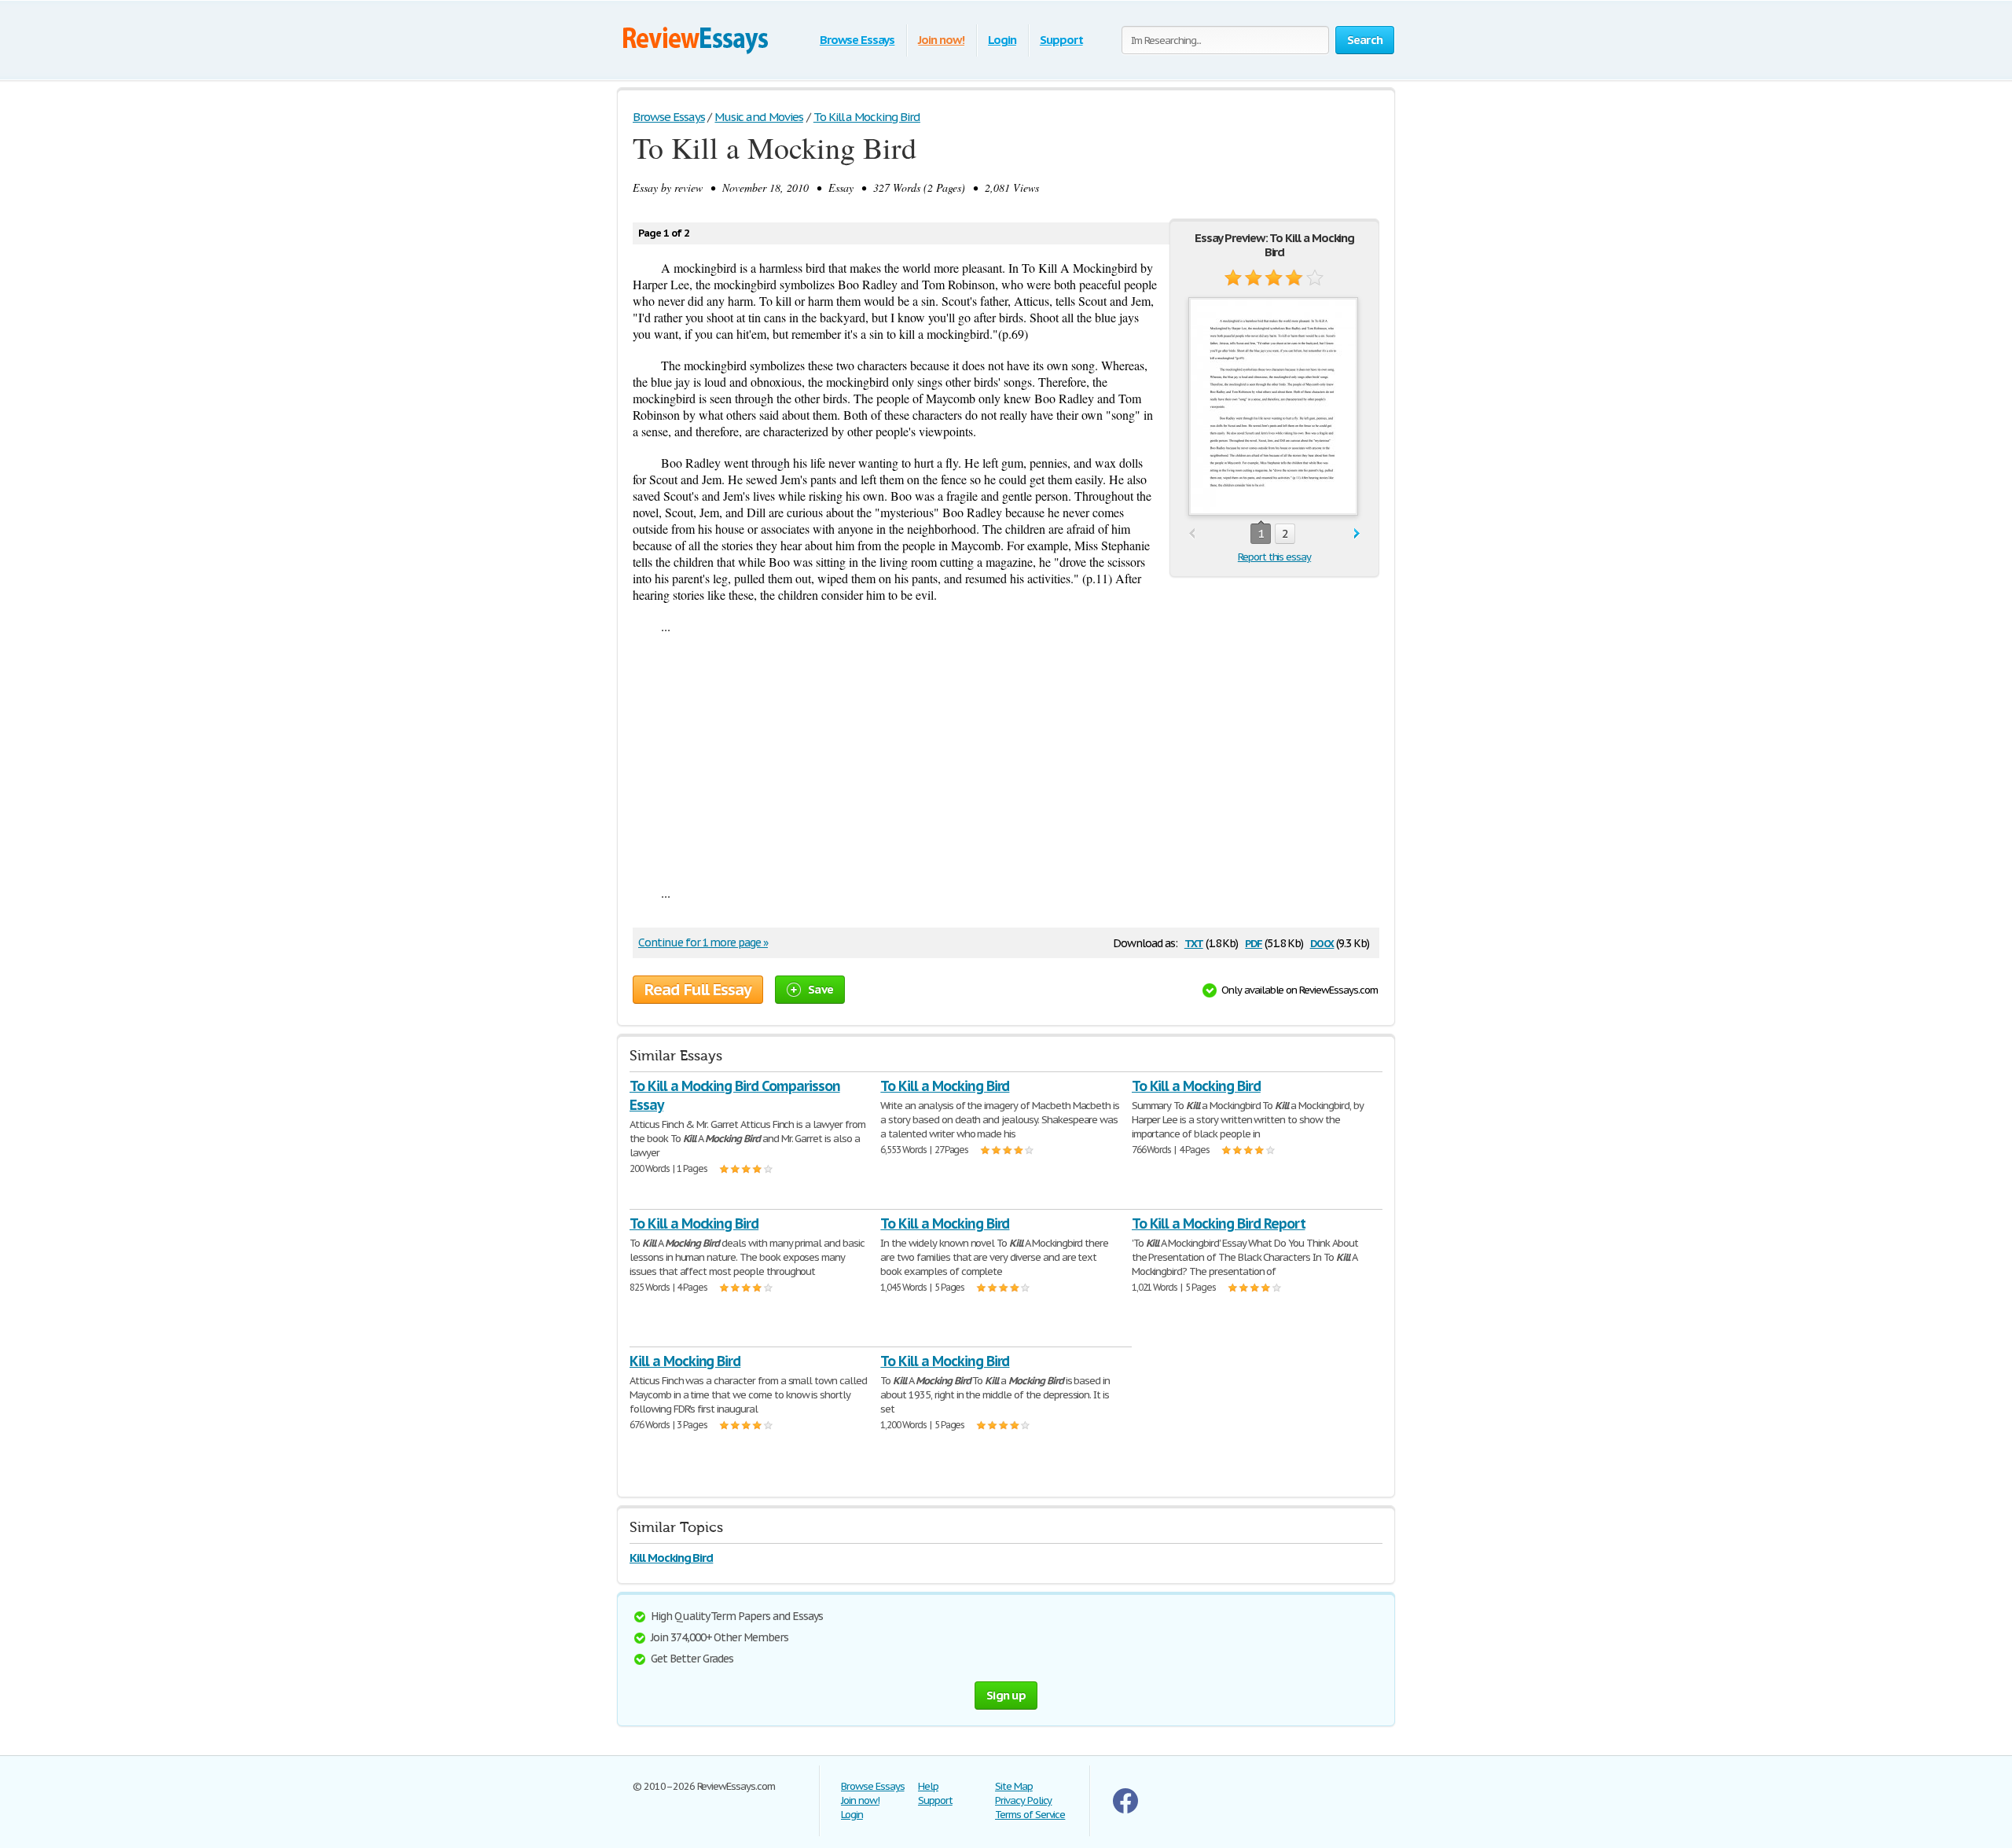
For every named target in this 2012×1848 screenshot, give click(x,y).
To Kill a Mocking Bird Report (1219, 1223)
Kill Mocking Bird (671, 1558)
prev (1192, 534)
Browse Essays (857, 40)
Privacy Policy (1023, 1800)
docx (1322, 942)
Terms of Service (1030, 1815)
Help (928, 1786)
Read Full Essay (698, 990)
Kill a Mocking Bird (685, 1361)
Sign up (1006, 1695)
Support (1061, 40)
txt (1194, 942)
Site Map (1014, 1786)
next (1357, 534)
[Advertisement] (1006, 759)
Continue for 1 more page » (703, 942)
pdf (1254, 942)
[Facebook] (1125, 1810)
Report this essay (1274, 557)
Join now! (941, 40)
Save (821, 989)
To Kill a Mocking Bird (945, 1086)
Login (1002, 40)
